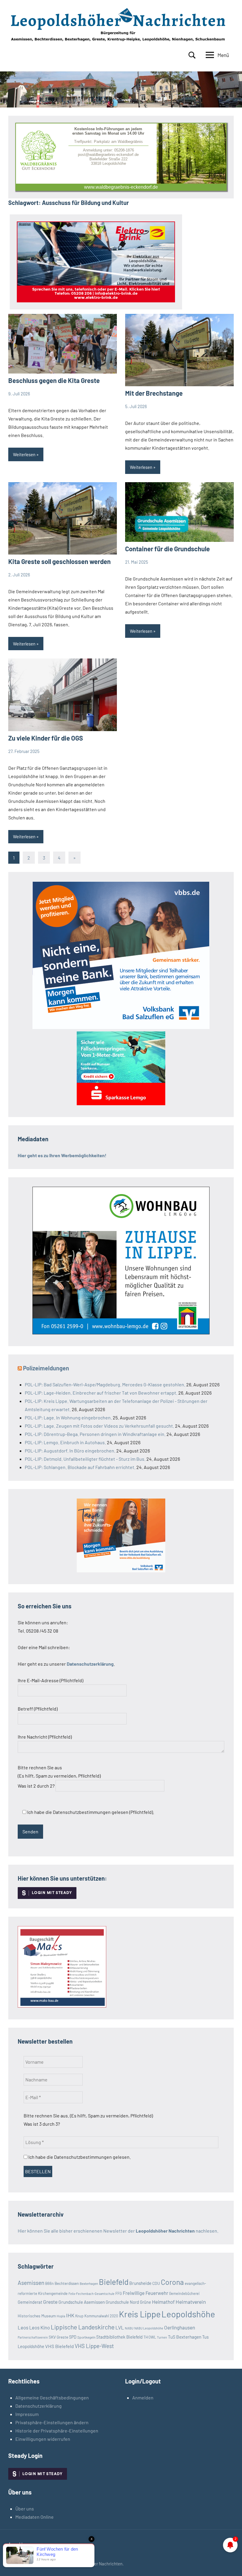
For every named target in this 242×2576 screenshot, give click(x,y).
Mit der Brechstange (154, 393)
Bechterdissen (67, 2283)
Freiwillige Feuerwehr (145, 2293)
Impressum (27, 2414)
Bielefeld (114, 2282)
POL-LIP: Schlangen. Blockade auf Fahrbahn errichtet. (80, 1467)
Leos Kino (40, 2327)
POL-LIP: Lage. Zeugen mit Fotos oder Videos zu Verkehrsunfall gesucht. (99, 1426)
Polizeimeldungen (46, 1368)
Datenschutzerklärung (39, 2406)
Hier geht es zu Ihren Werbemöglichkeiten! (62, 1155)
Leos (23, 2327)
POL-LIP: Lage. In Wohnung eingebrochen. (68, 1417)
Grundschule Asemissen (82, 2302)
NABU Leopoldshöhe (149, 2328)
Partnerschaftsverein (33, 2337)
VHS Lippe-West (94, 2346)
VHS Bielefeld (59, 2346)
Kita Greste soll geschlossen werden (59, 561)
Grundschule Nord (122, 2302)
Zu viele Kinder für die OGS (46, 738)
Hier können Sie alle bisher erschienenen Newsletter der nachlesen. (118, 2231)
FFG (119, 2293)
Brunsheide (140, 2283)
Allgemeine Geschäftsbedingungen (52, 2398)
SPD (73, 2337)
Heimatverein (191, 2302)
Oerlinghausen (180, 2327)
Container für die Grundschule (167, 549)
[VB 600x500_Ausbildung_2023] (121, 1570)
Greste (50, 2302)
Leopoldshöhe (188, 2314)
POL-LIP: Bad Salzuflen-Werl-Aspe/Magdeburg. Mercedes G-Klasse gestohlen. (105, 1384)
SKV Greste (58, 2337)
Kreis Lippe (140, 2314)
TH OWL (150, 2337)
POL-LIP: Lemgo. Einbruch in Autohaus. (65, 1442)
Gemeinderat (30, 2302)
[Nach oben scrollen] (230, 2564)
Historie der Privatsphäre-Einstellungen (57, 2431)
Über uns (25, 2509)
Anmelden (143, 2398)
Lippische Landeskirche (83, 2327)
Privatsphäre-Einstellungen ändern (52, 2422)
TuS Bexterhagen (185, 2337)
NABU (129, 2328)
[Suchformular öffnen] (192, 55)
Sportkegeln (86, 2337)
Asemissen (31, 2283)
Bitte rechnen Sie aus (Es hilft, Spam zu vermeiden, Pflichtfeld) (59, 1777)
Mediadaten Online (35, 2517)
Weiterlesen (24, 454)
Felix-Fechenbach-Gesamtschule (91, 2294)
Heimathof (163, 2302)
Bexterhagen (89, 2284)
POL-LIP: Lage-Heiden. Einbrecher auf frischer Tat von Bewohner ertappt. (101, 1393)
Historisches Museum (37, 2316)
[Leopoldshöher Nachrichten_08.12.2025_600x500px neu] (121, 1332)
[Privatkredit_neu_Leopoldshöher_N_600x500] (121, 1103)
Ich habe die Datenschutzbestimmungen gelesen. (79, 2157)
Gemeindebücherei (184, 2293)
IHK (70, 2315)
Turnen (162, 2337)
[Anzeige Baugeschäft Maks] (62, 2006)
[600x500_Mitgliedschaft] (121, 1027)
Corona (172, 2282)
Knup (79, 2316)
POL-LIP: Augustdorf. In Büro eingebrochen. (70, 1451)
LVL (120, 2327)
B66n (49, 2283)
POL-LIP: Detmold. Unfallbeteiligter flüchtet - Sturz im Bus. (85, 1459)
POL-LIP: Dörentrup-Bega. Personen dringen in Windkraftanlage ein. (95, 1434)
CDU (156, 2283)
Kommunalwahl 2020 (101, 2316)
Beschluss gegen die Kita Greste (54, 380)
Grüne (145, 2302)
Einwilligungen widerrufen (43, 2439)
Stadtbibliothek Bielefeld (119, 2337)
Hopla (61, 2316)
